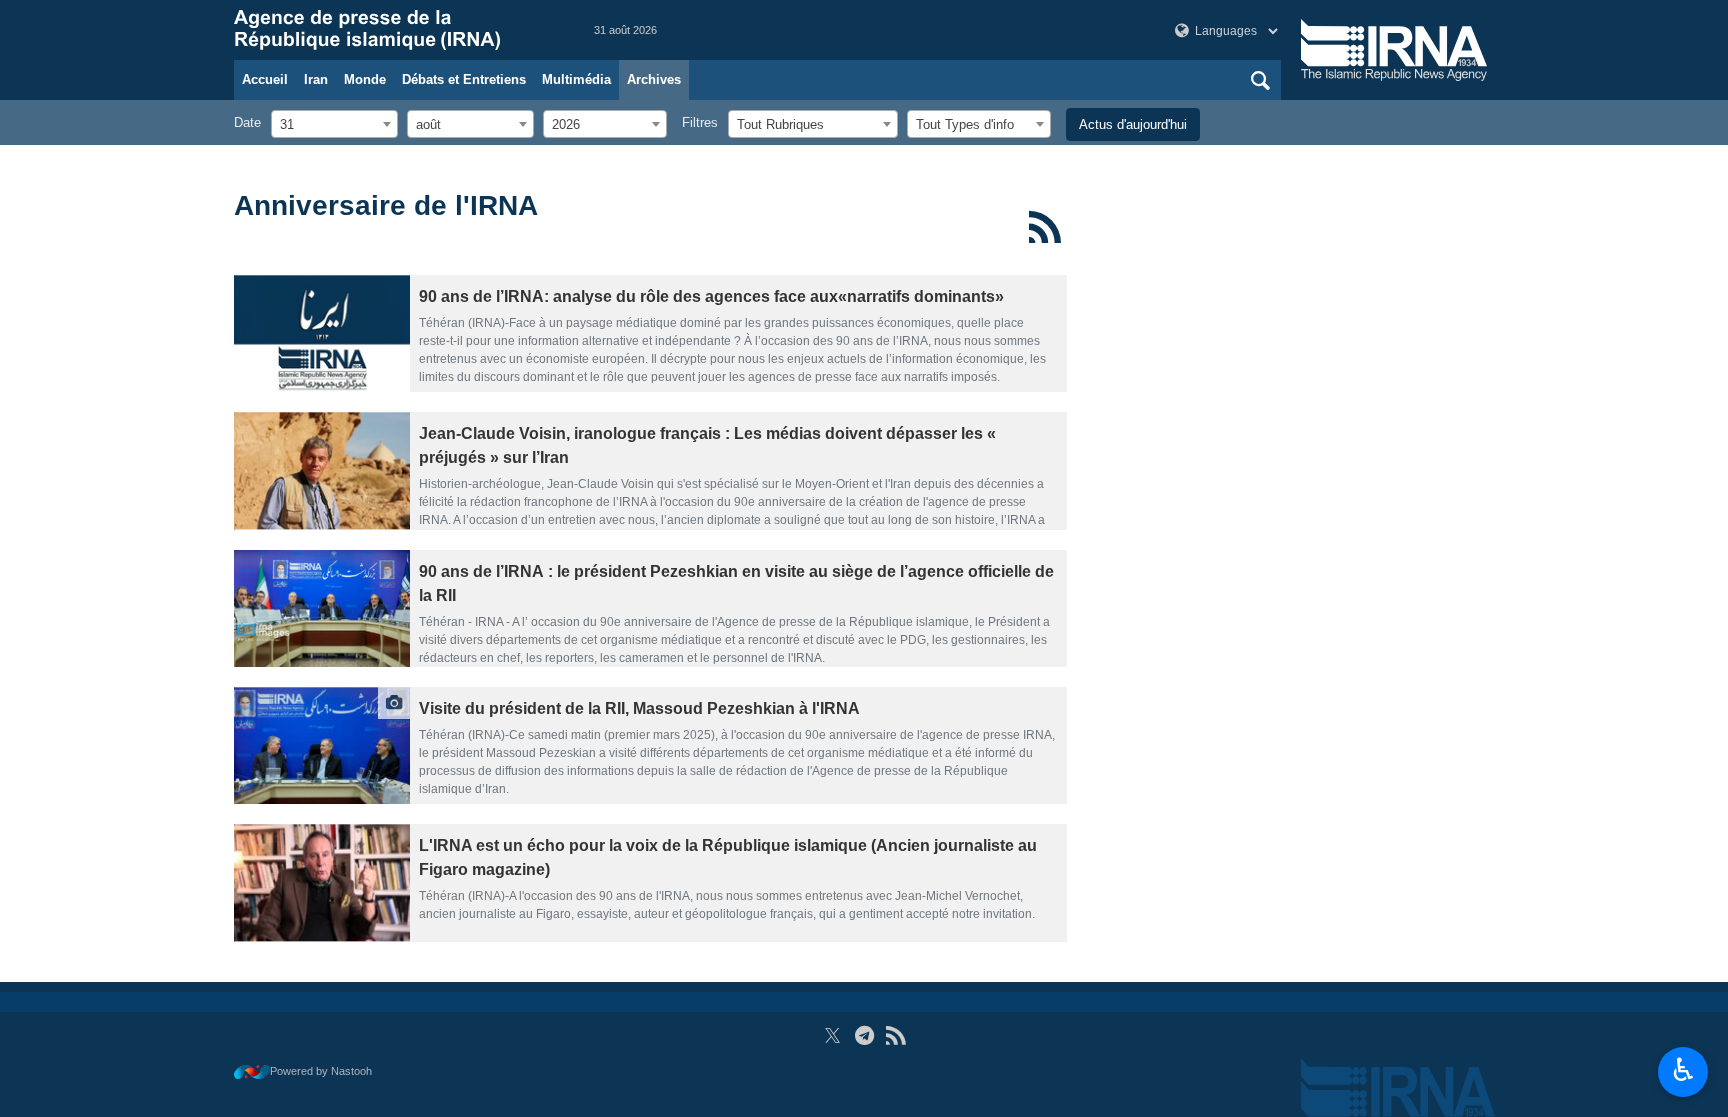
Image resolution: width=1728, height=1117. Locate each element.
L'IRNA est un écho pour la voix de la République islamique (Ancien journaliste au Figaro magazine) (728, 857)
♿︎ (1683, 1070)
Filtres (700, 122)
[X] (832, 1035)
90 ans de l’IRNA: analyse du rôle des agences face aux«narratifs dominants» (711, 296)
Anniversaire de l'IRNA (386, 205)
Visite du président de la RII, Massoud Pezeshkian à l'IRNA (639, 708)
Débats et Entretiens (464, 79)
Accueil (265, 79)
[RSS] (1045, 227)
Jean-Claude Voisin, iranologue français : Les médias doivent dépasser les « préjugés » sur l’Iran (707, 445)
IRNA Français (394, 30)
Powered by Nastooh (321, 1071)
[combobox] (334, 124)
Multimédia (576, 79)
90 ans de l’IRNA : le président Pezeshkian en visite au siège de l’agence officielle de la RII (736, 583)
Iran (316, 79)
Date (247, 122)
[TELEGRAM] (864, 1035)
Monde (365, 79)
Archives (654, 79)
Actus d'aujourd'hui (1133, 124)
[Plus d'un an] (322, 333)
